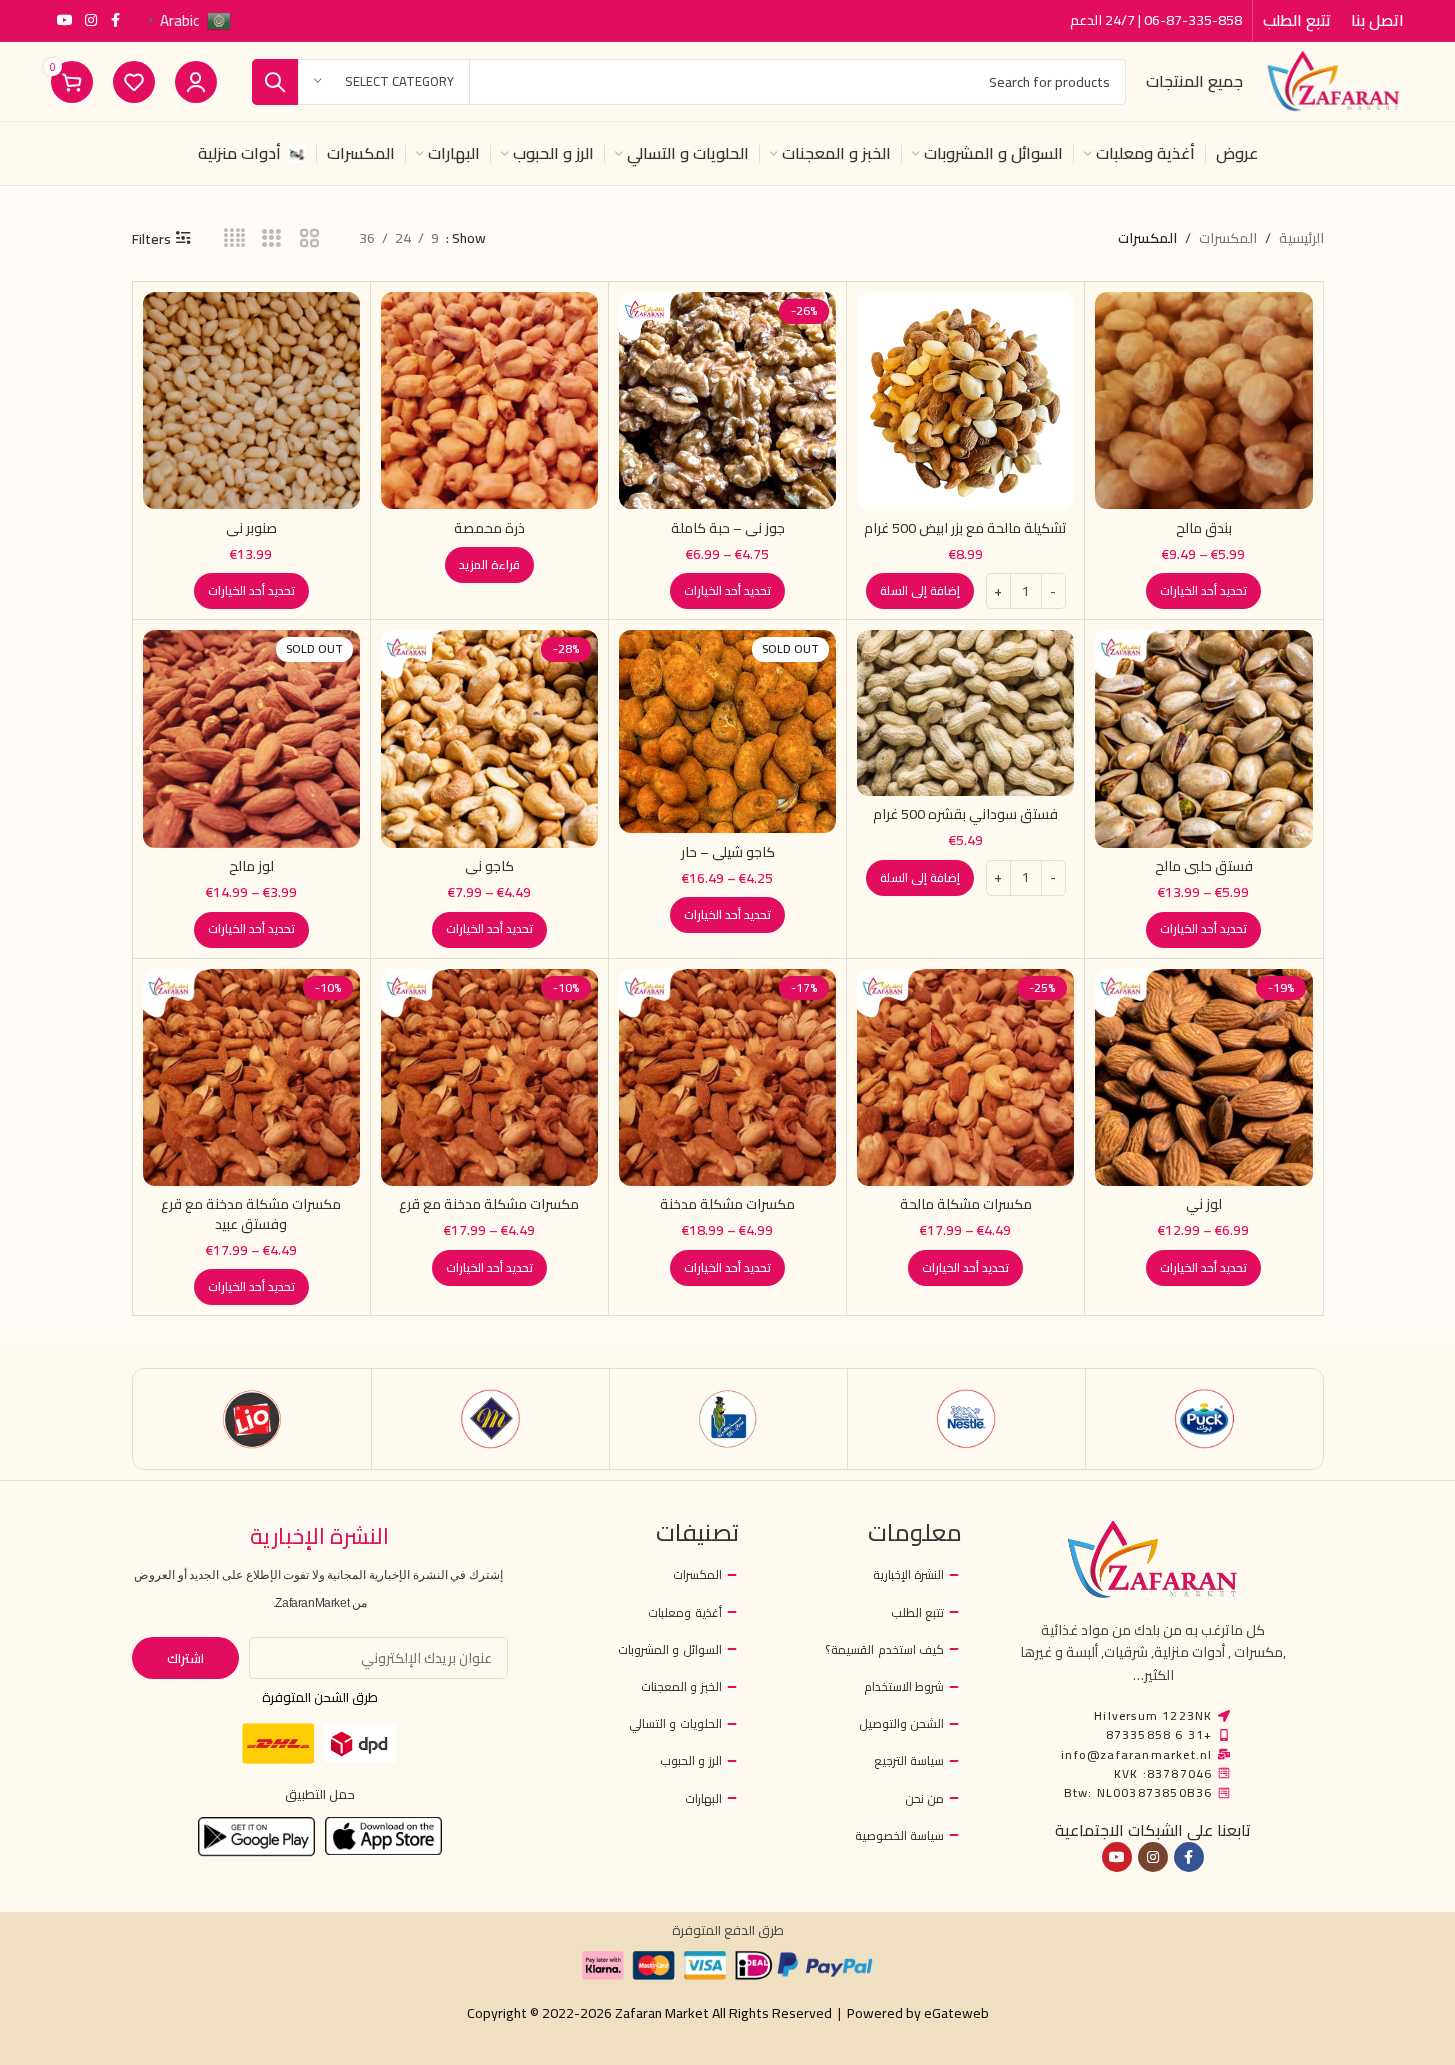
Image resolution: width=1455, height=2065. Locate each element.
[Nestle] (966, 1419)
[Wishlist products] (134, 82)
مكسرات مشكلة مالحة (966, 1204)
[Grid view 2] (309, 238)
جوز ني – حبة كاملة (728, 528)
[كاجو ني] (489, 738)
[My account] (196, 82)
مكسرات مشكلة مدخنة (727, 1204)
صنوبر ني (251, 528)
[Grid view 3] (271, 238)
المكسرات (1228, 238)
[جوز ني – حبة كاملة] (727, 400)
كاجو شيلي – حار (728, 852)
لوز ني (1204, 1204)
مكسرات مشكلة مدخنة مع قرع (489, 1204)
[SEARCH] (275, 82)
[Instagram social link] (91, 20)
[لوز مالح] (251, 738)
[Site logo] (1333, 80)
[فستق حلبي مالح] (1203, 738)
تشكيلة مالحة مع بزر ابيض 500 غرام (965, 528)
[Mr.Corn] (728, 1419)
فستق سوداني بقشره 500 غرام (965, 814)
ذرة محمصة (489, 528)
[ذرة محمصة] (489, 400)
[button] (920, 591)
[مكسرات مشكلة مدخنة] (727, 1077)
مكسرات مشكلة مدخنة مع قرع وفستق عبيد (251, 1214)
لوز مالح (251, 866)
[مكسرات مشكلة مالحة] (965, 1077)
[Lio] (252, 1419)
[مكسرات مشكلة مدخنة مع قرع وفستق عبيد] (251, 1077)
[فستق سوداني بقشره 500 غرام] (965, 712)
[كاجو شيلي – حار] (727, 731)
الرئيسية (1301, 238)
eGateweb (956, 2013)
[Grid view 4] (234, 238)
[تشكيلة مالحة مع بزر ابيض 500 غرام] (965, 400)
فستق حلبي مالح (1204, 866)
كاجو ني (489, 866)
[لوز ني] (1203, 1077)
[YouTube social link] (65, 20)
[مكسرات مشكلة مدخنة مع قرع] (489, 1077)
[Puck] (1204, 1419)
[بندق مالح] (1203, 400)
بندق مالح (1204, 528)
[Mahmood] (490, 1419)
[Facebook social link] (115, 20)
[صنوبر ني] (251, 400)
